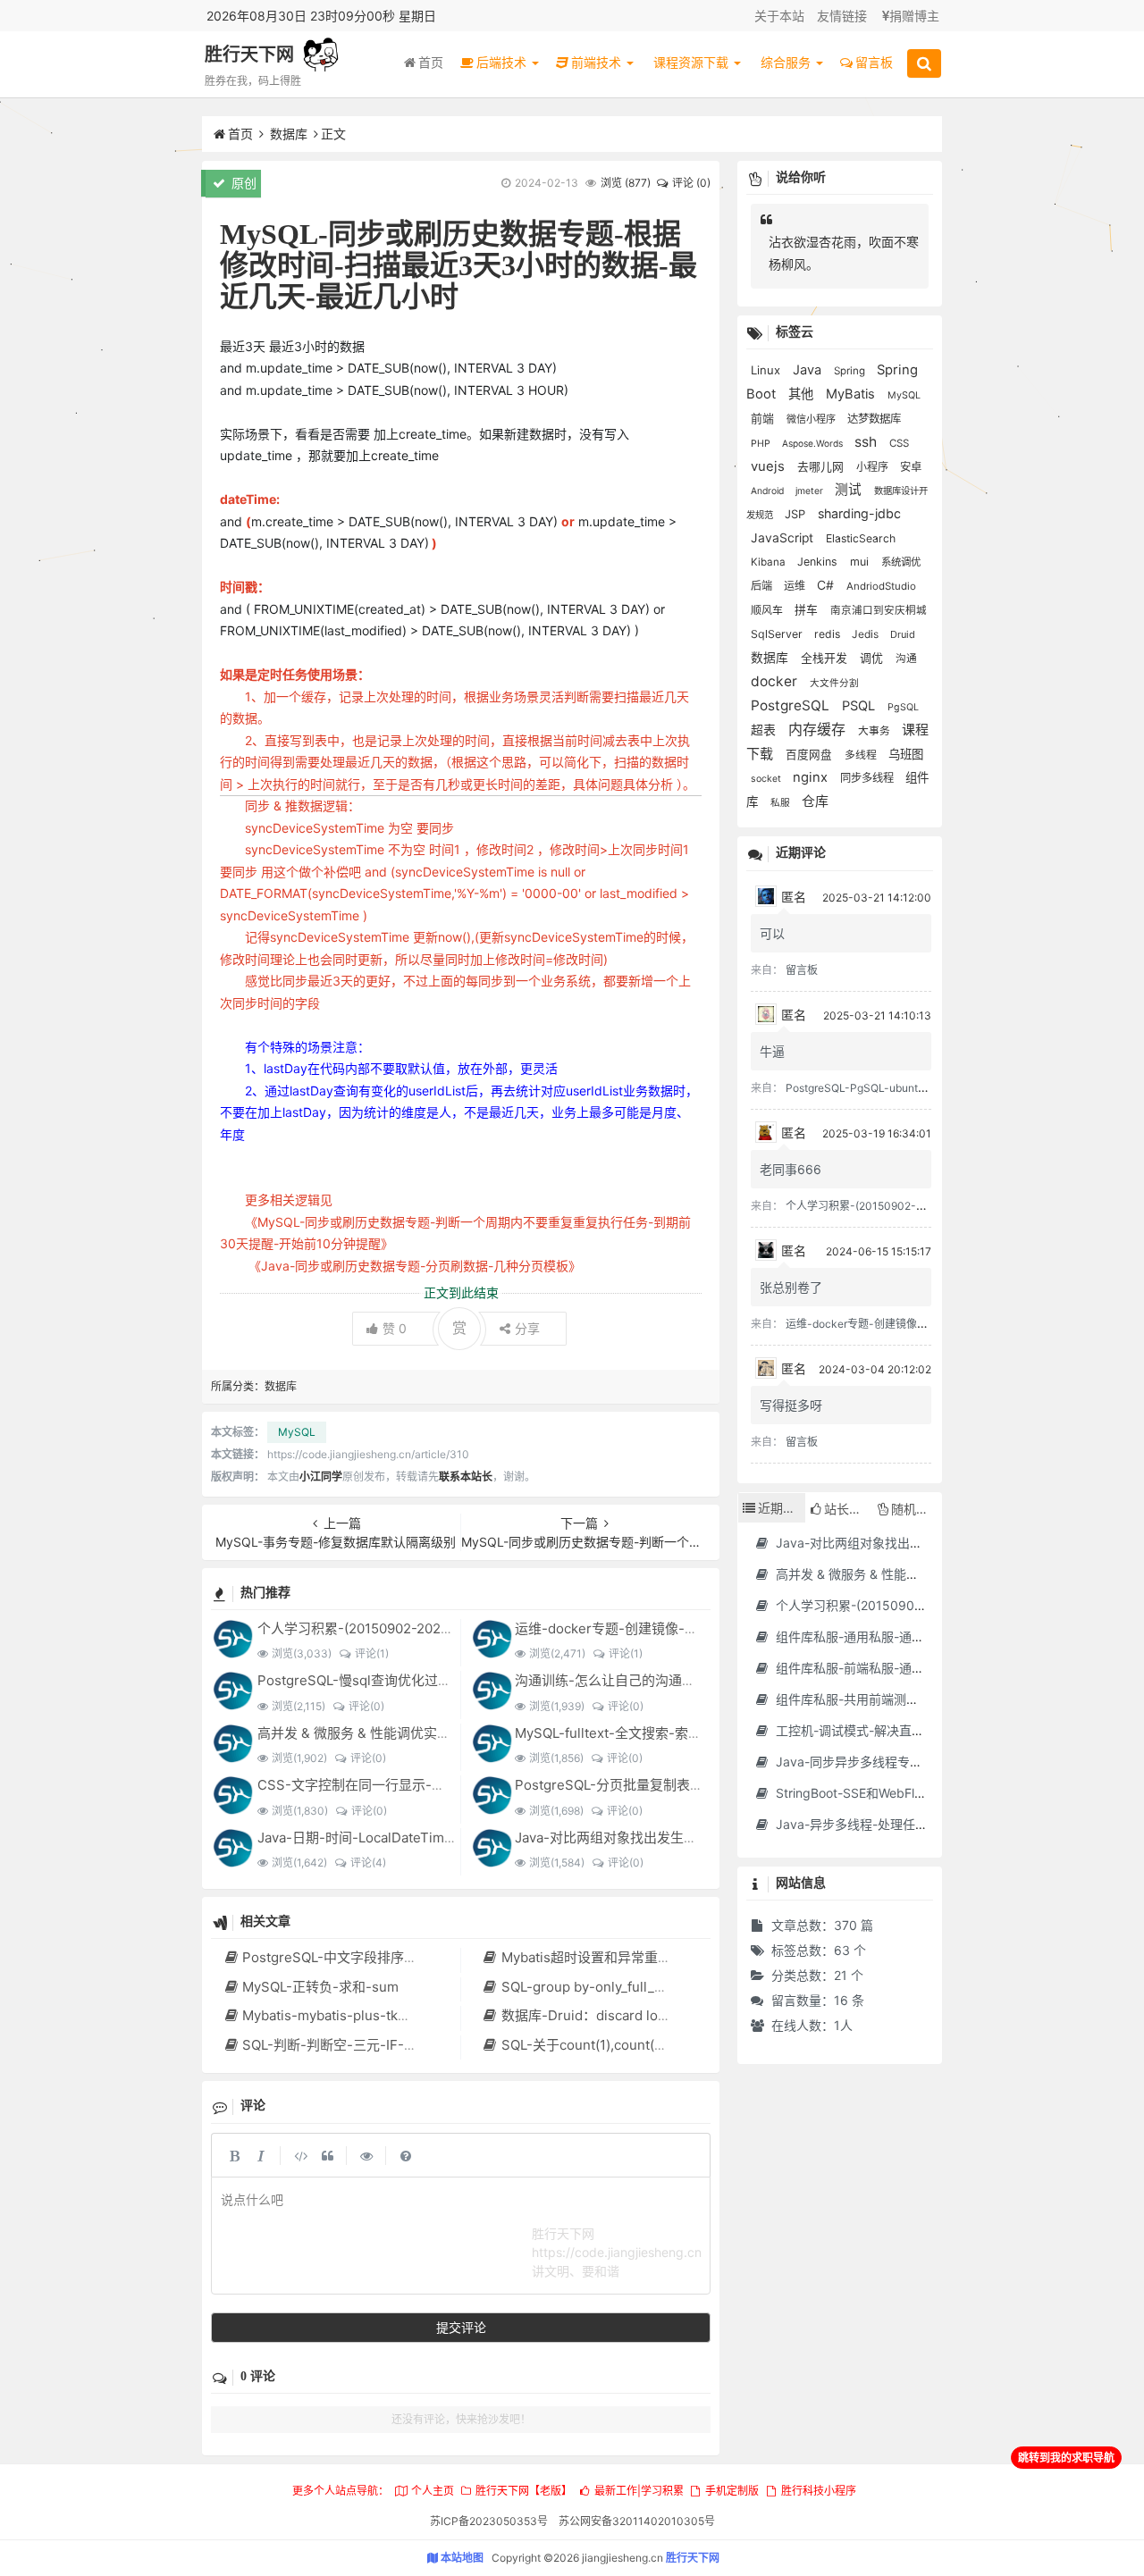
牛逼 (772, 1051)
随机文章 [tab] (916, 1509)
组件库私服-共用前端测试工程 (858, 1699)
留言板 (874, 62)
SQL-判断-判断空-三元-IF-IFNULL (346, 2045)
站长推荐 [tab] (848, 1509)
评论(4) (368, 1863)
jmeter (811, 491)
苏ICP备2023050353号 (489, 2521)
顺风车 (768, 610)
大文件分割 (834, 683)
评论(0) (366, 1706)
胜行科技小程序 (818, 2491)
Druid (903, 634)
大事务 (875, 731)
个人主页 (432, 2491)
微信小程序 (812, 419)
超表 (765, 730)
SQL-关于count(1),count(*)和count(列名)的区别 (646, 2045)
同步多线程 (868, 778)
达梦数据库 (874, 419)
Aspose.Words (814, 443)
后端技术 (503, 62)
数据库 (289, 134)
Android (769, 491)
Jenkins (819, 562)
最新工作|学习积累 (639, 2491)
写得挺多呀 (791, 1405)
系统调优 (901, 562)
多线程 (862, 755)
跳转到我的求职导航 (1066, 2458)
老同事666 (791, 1169)
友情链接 (842, 16)
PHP (762, 444)
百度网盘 (811, 755)
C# (827, 585)
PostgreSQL (792, 705)
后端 (763, 586)
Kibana (770, 562)
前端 (764, 418)
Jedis (866, 634)
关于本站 (779, 16)
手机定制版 (732, 2491)
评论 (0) (691, 183)
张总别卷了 (791, 1287)
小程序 (874, 467)
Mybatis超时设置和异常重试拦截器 (606, 1957)
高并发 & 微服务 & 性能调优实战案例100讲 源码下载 (414, 1733)
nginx (812, 777)
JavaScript (784, 538)
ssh (867, 442)
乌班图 (906, 754)
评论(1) (371, 1653)
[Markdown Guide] (406, 2155)
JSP (797, 514)
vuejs (770, 466)
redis (829, 634)
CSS (899, 443)
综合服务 (787, 62)
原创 (242, 183)
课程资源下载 (693, 62)
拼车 (808, 610)
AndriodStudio (881, 586)
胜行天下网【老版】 (524, 2491)
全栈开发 (826, 658)
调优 (873, 658)
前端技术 (598, 62)
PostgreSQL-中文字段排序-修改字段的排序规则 (387, 1957)
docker (776, 681)
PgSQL (903, 707)
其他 (803, 394)
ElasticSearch (861, 538)
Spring (851, 371)
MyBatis (852, 394)
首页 (431, 62)
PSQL (860, 706)
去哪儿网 (822, 467)
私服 (782, 803)
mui (861, 562)
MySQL (297, 1432)
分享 (527, 1328)
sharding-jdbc (859, 513)
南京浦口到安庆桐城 (879, 610)
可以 (772, 933)
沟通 (906, 659)
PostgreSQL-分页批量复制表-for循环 (628, 1785)
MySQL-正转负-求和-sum (320, 1987)
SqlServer (778, 634)
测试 (850, 490)
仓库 (815, 801)
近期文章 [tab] (782, 1508)
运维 (796, 586)
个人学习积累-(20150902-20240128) (371, 1628)
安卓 (911, 467)
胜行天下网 (249, 55)
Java (809, 370)
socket (767, 779)
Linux (767, 370)
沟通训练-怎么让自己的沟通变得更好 (625, 1680)
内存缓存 (819, 730)
